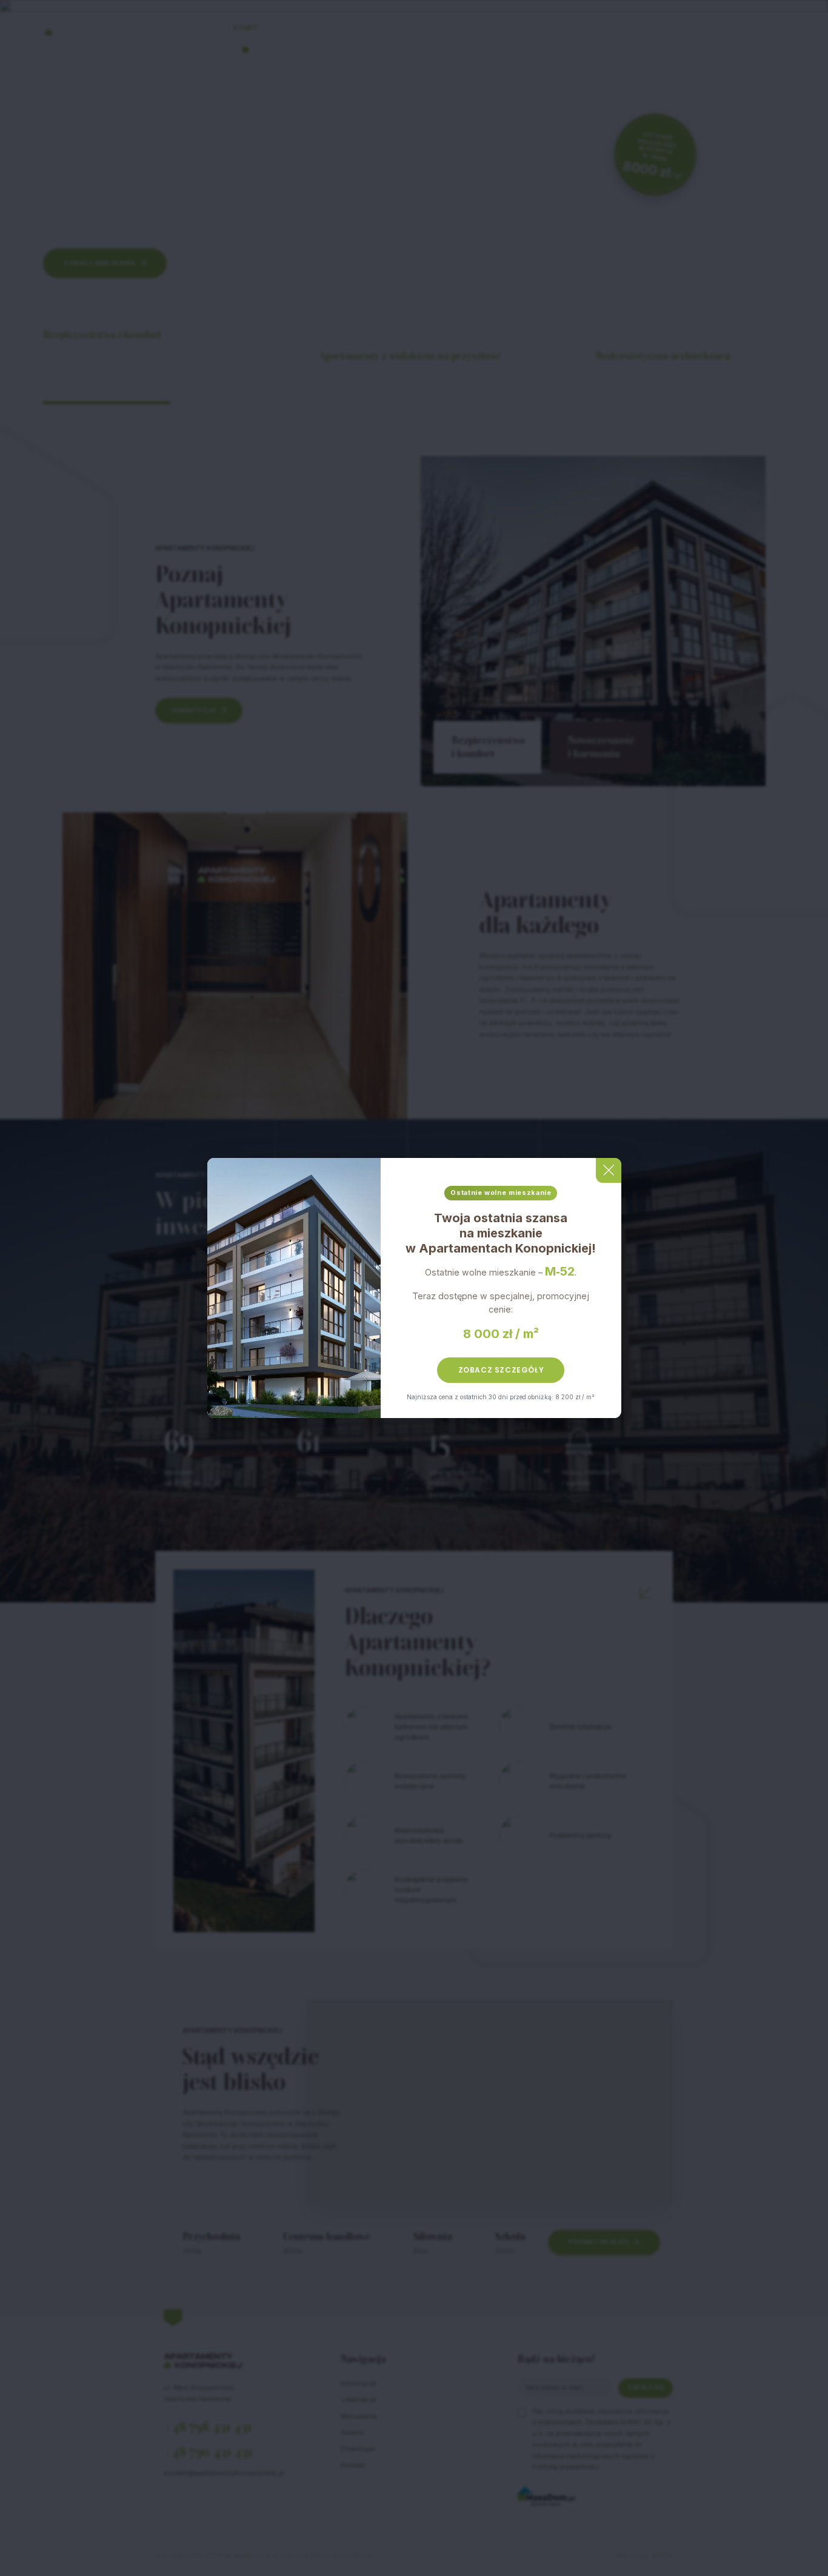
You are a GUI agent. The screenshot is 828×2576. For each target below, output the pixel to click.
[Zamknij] (608, 1170)
